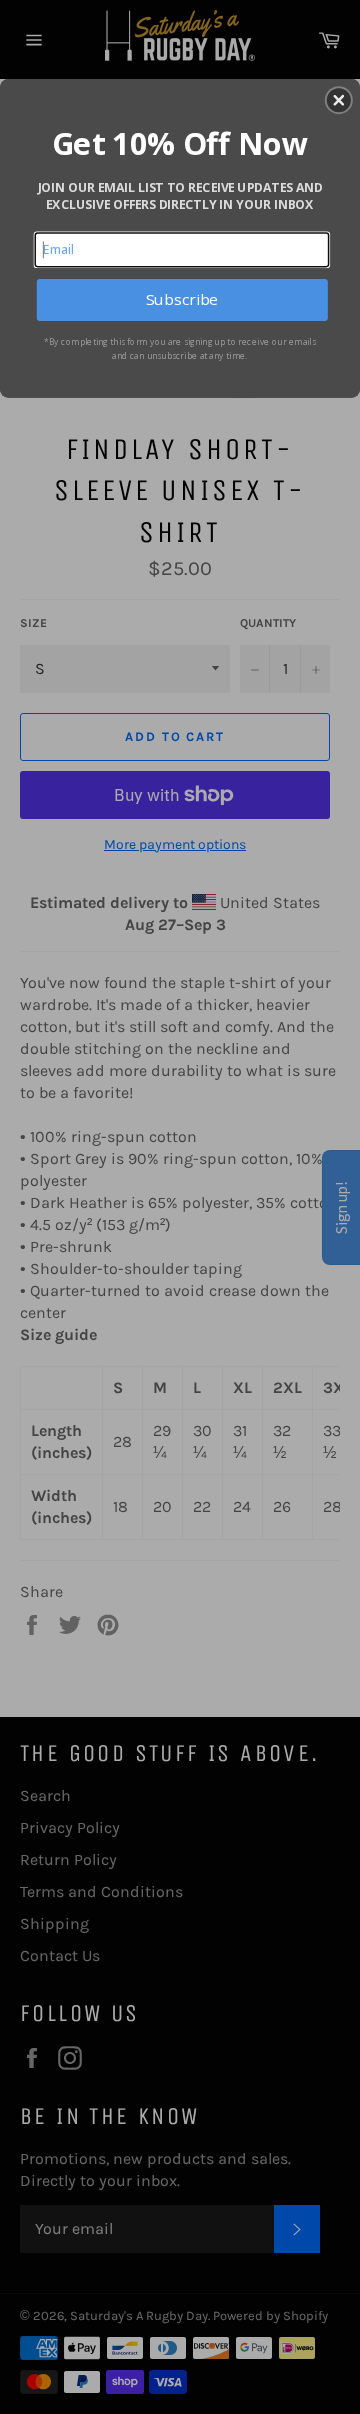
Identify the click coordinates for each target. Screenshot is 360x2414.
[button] (339, 100)
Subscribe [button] (182, 299)
